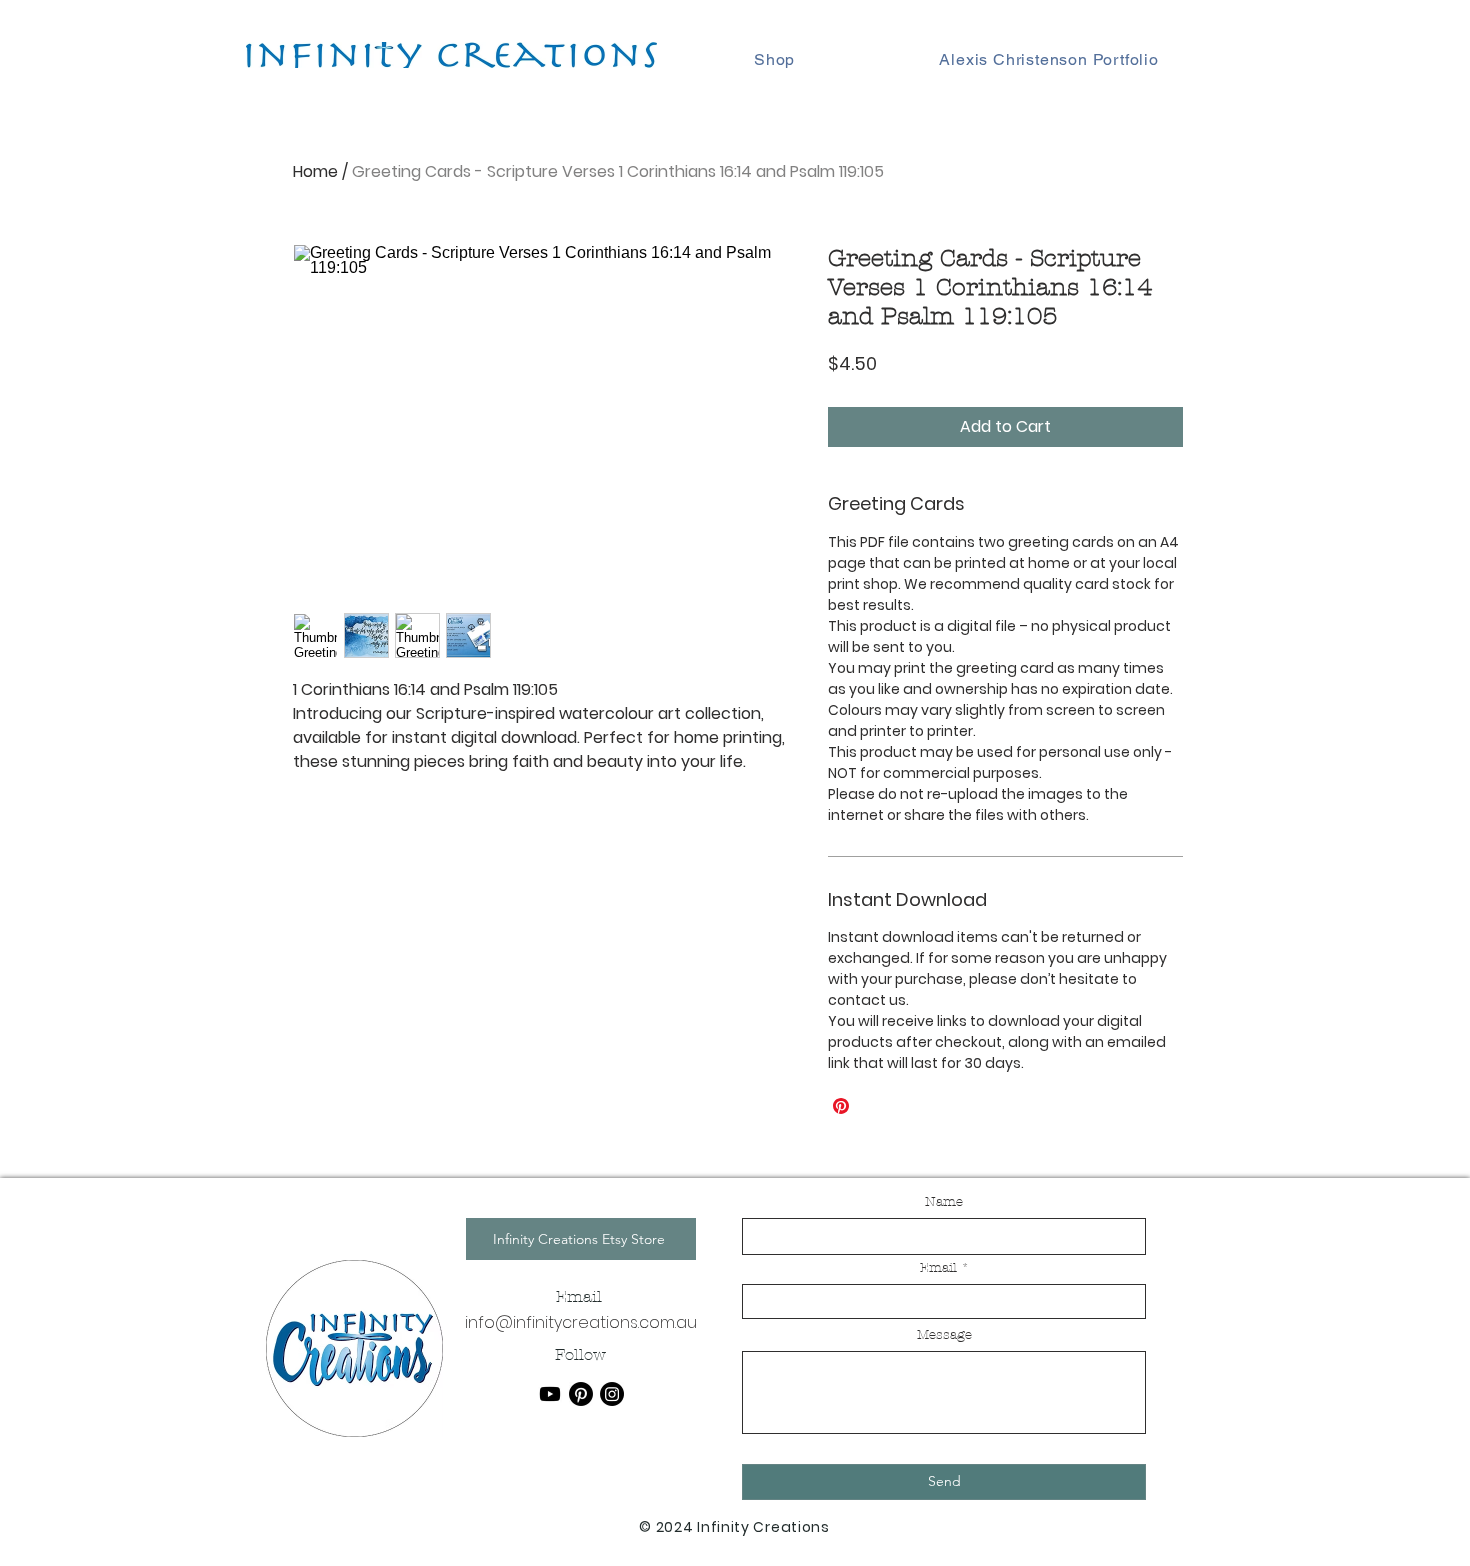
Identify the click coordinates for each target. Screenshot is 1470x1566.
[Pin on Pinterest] (841, 1106)
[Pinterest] (581, 1394)
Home (315, 171)
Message (944, 1335)
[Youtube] (550, 1394)
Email (938, 1268)
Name (944, 1202)
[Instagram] (612, 1394)
